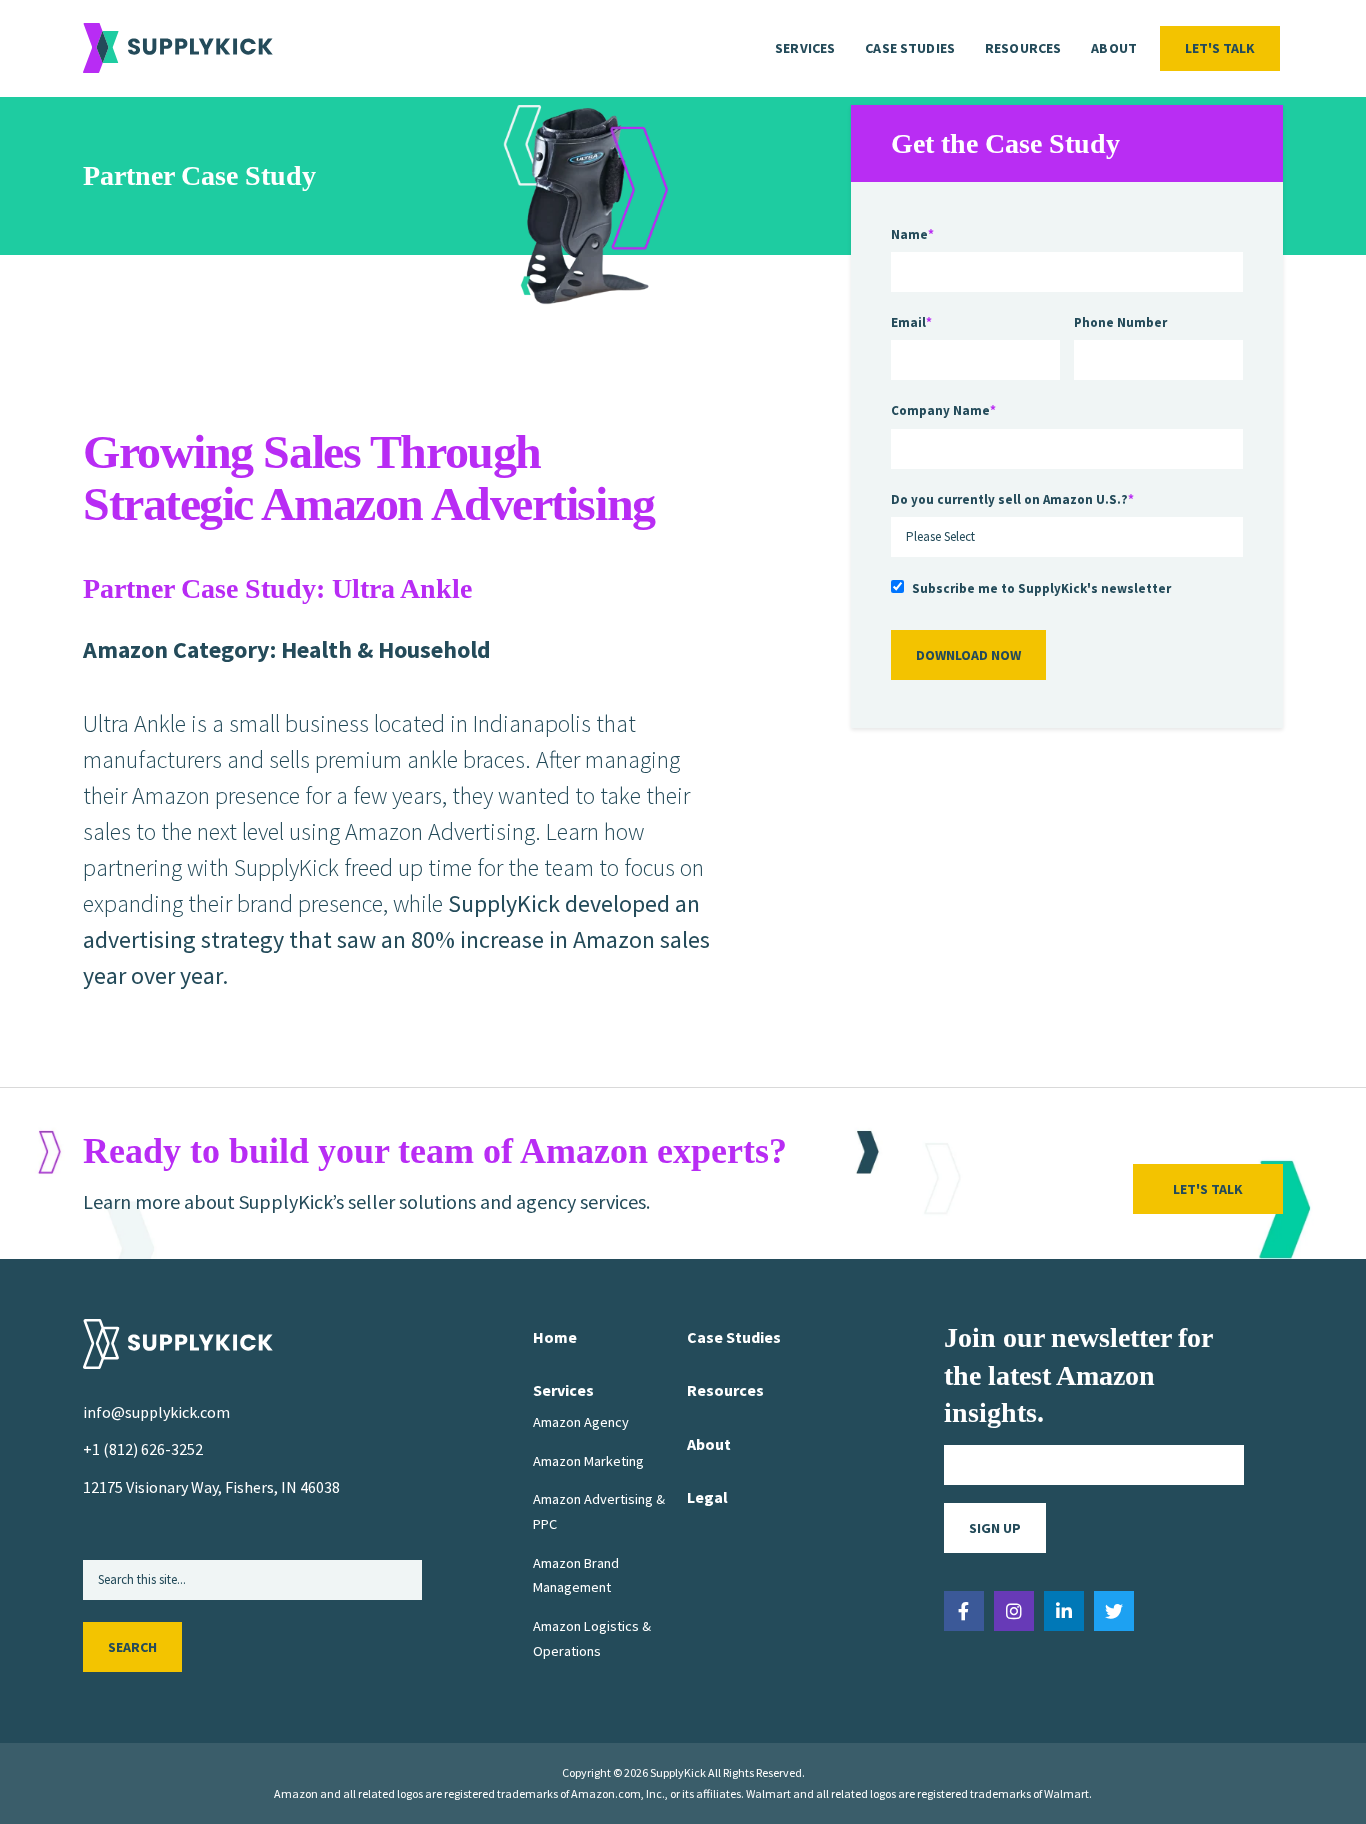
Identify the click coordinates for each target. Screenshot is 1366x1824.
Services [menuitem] (805, 48)
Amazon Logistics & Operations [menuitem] (592, 1638)
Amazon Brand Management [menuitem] (576, 1575)
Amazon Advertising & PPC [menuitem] (599, 1511)
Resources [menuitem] (1023, 48)
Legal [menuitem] (707, 1497)
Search (132, 1647)
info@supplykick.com (156, 1412)
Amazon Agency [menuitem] (581, 1422)
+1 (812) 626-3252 (143, 1449)
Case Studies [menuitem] (910, 48)
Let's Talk (1220, 48)
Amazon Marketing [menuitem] (588, 1461)
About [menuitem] (1114, 48)
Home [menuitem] (555, 1337)
